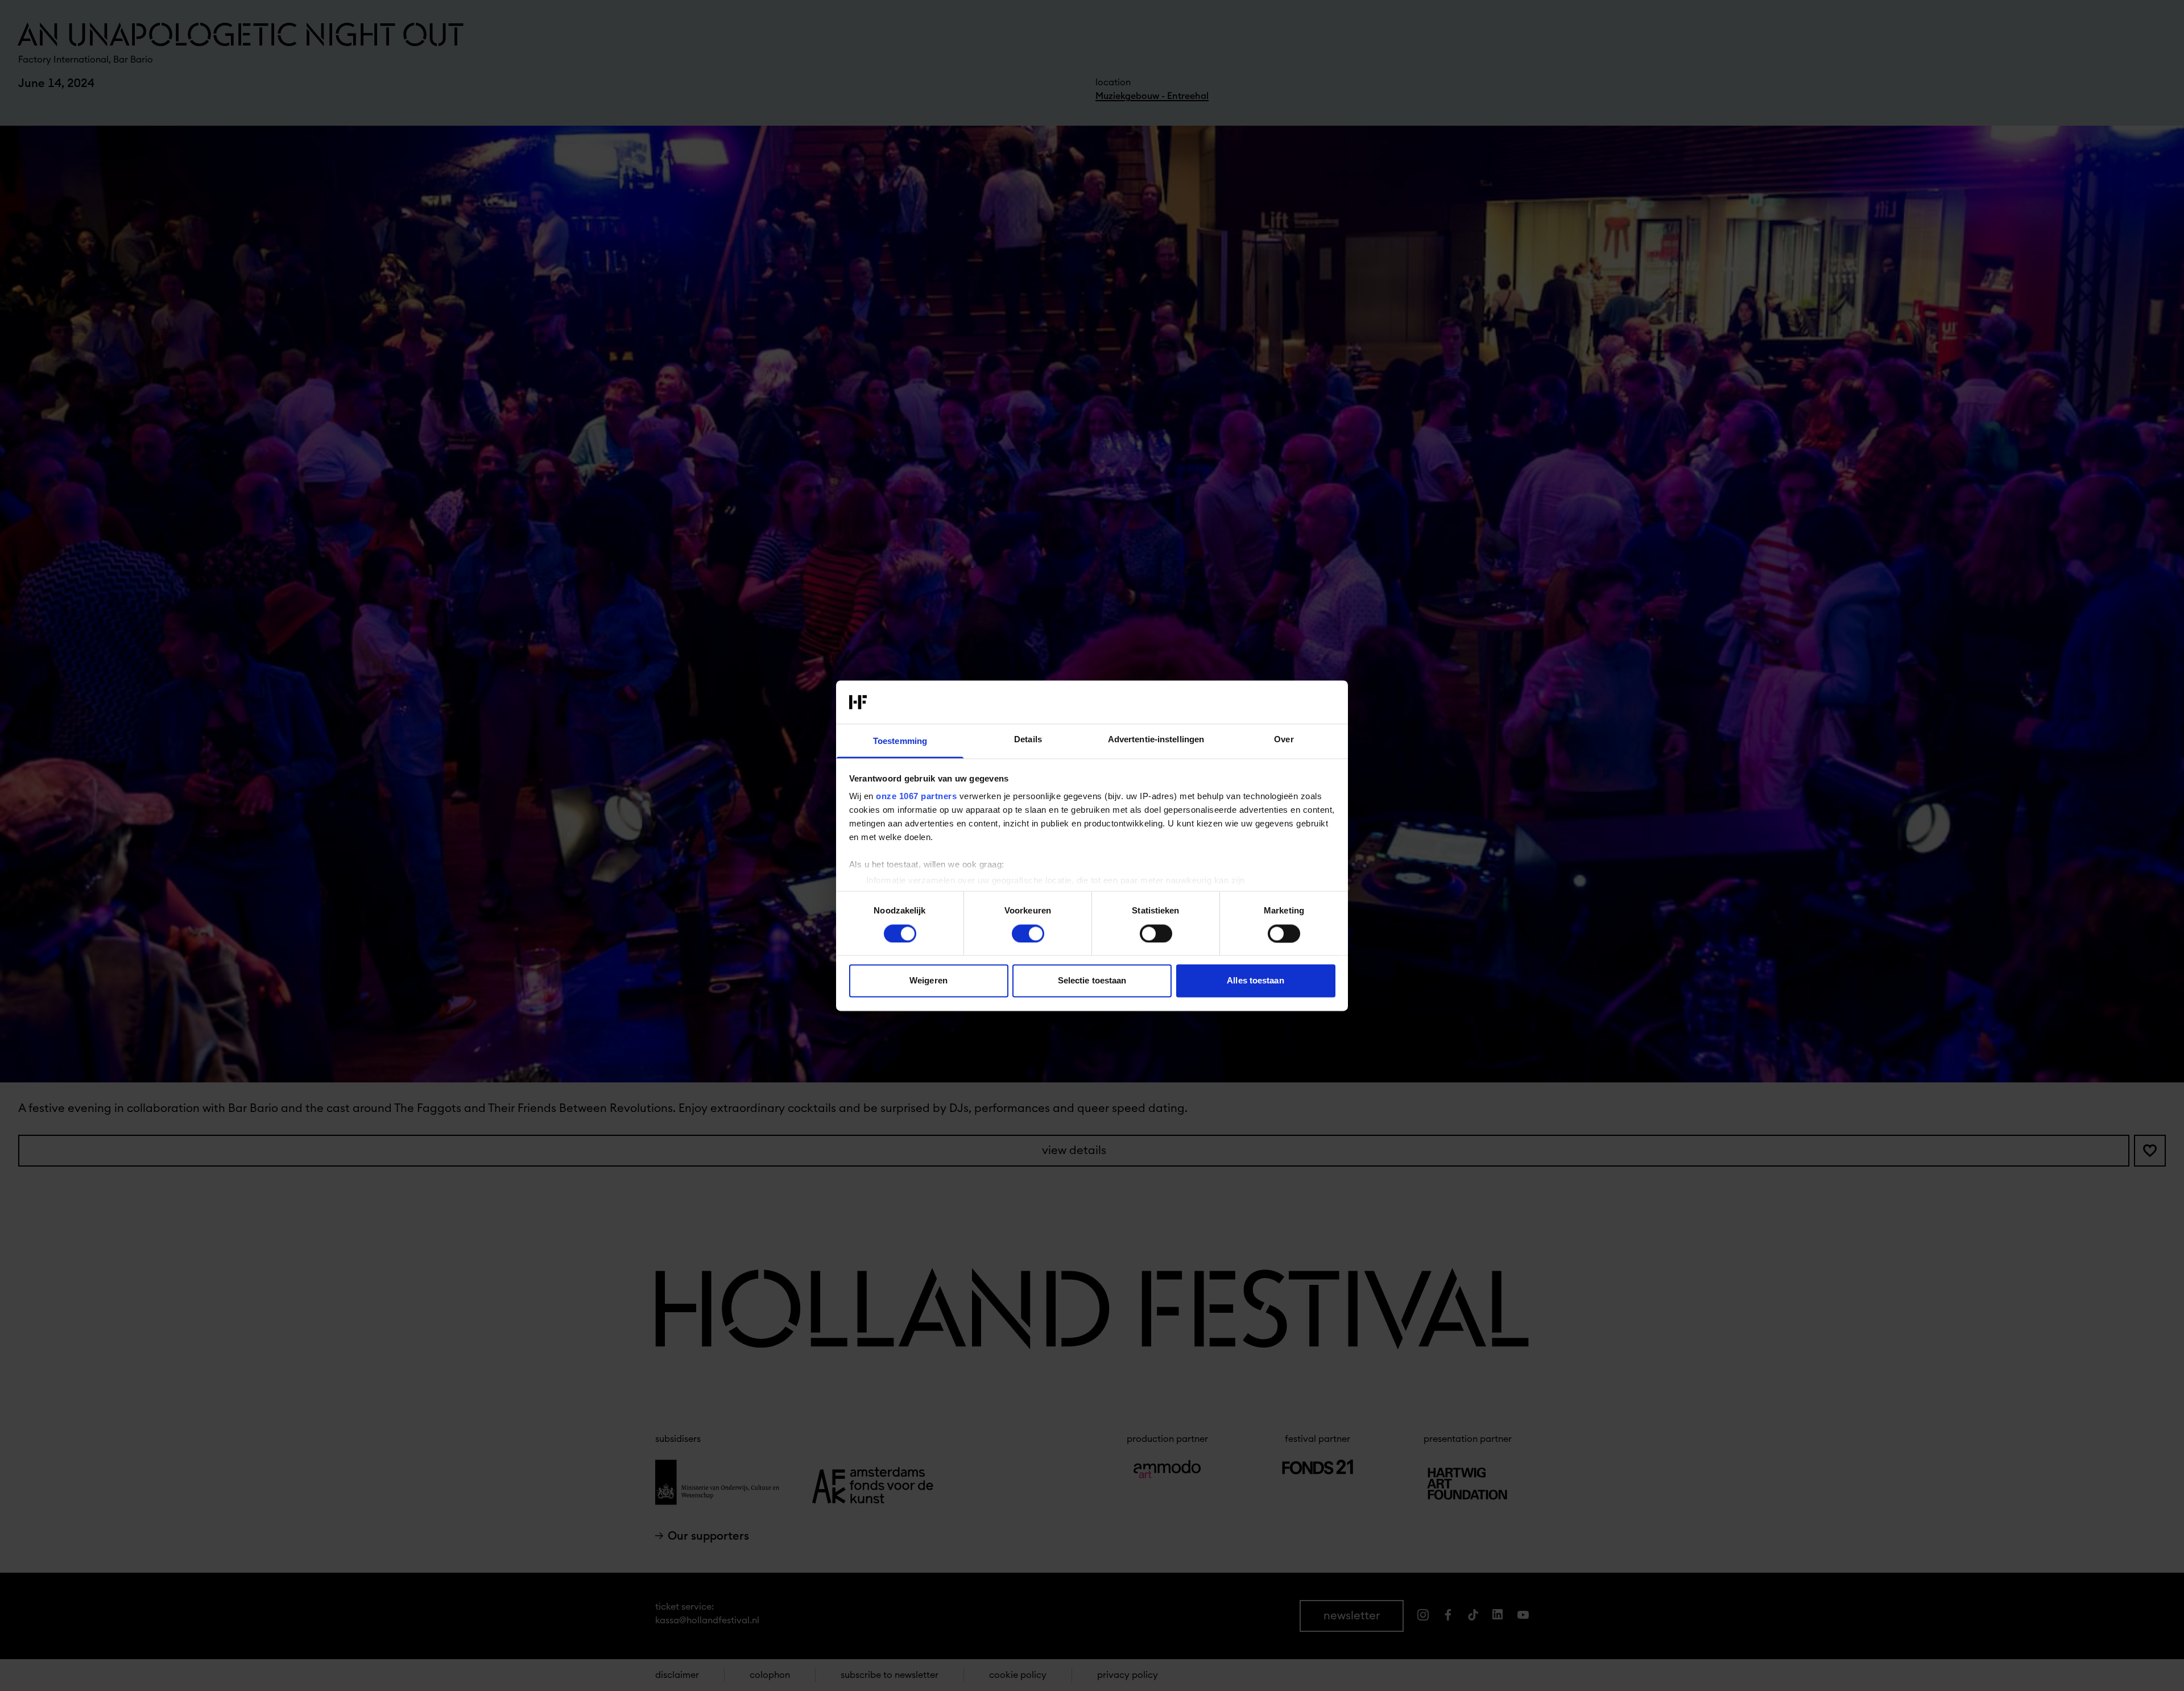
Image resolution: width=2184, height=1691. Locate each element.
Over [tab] (1284, 740)
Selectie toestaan (1092, 981)
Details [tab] (1028, 740)
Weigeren (928, 981)
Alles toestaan (1255, 981)
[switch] (1028, 933)
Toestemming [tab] (900, 741)
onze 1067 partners (916, 797)
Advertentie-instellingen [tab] (1156, 740)
